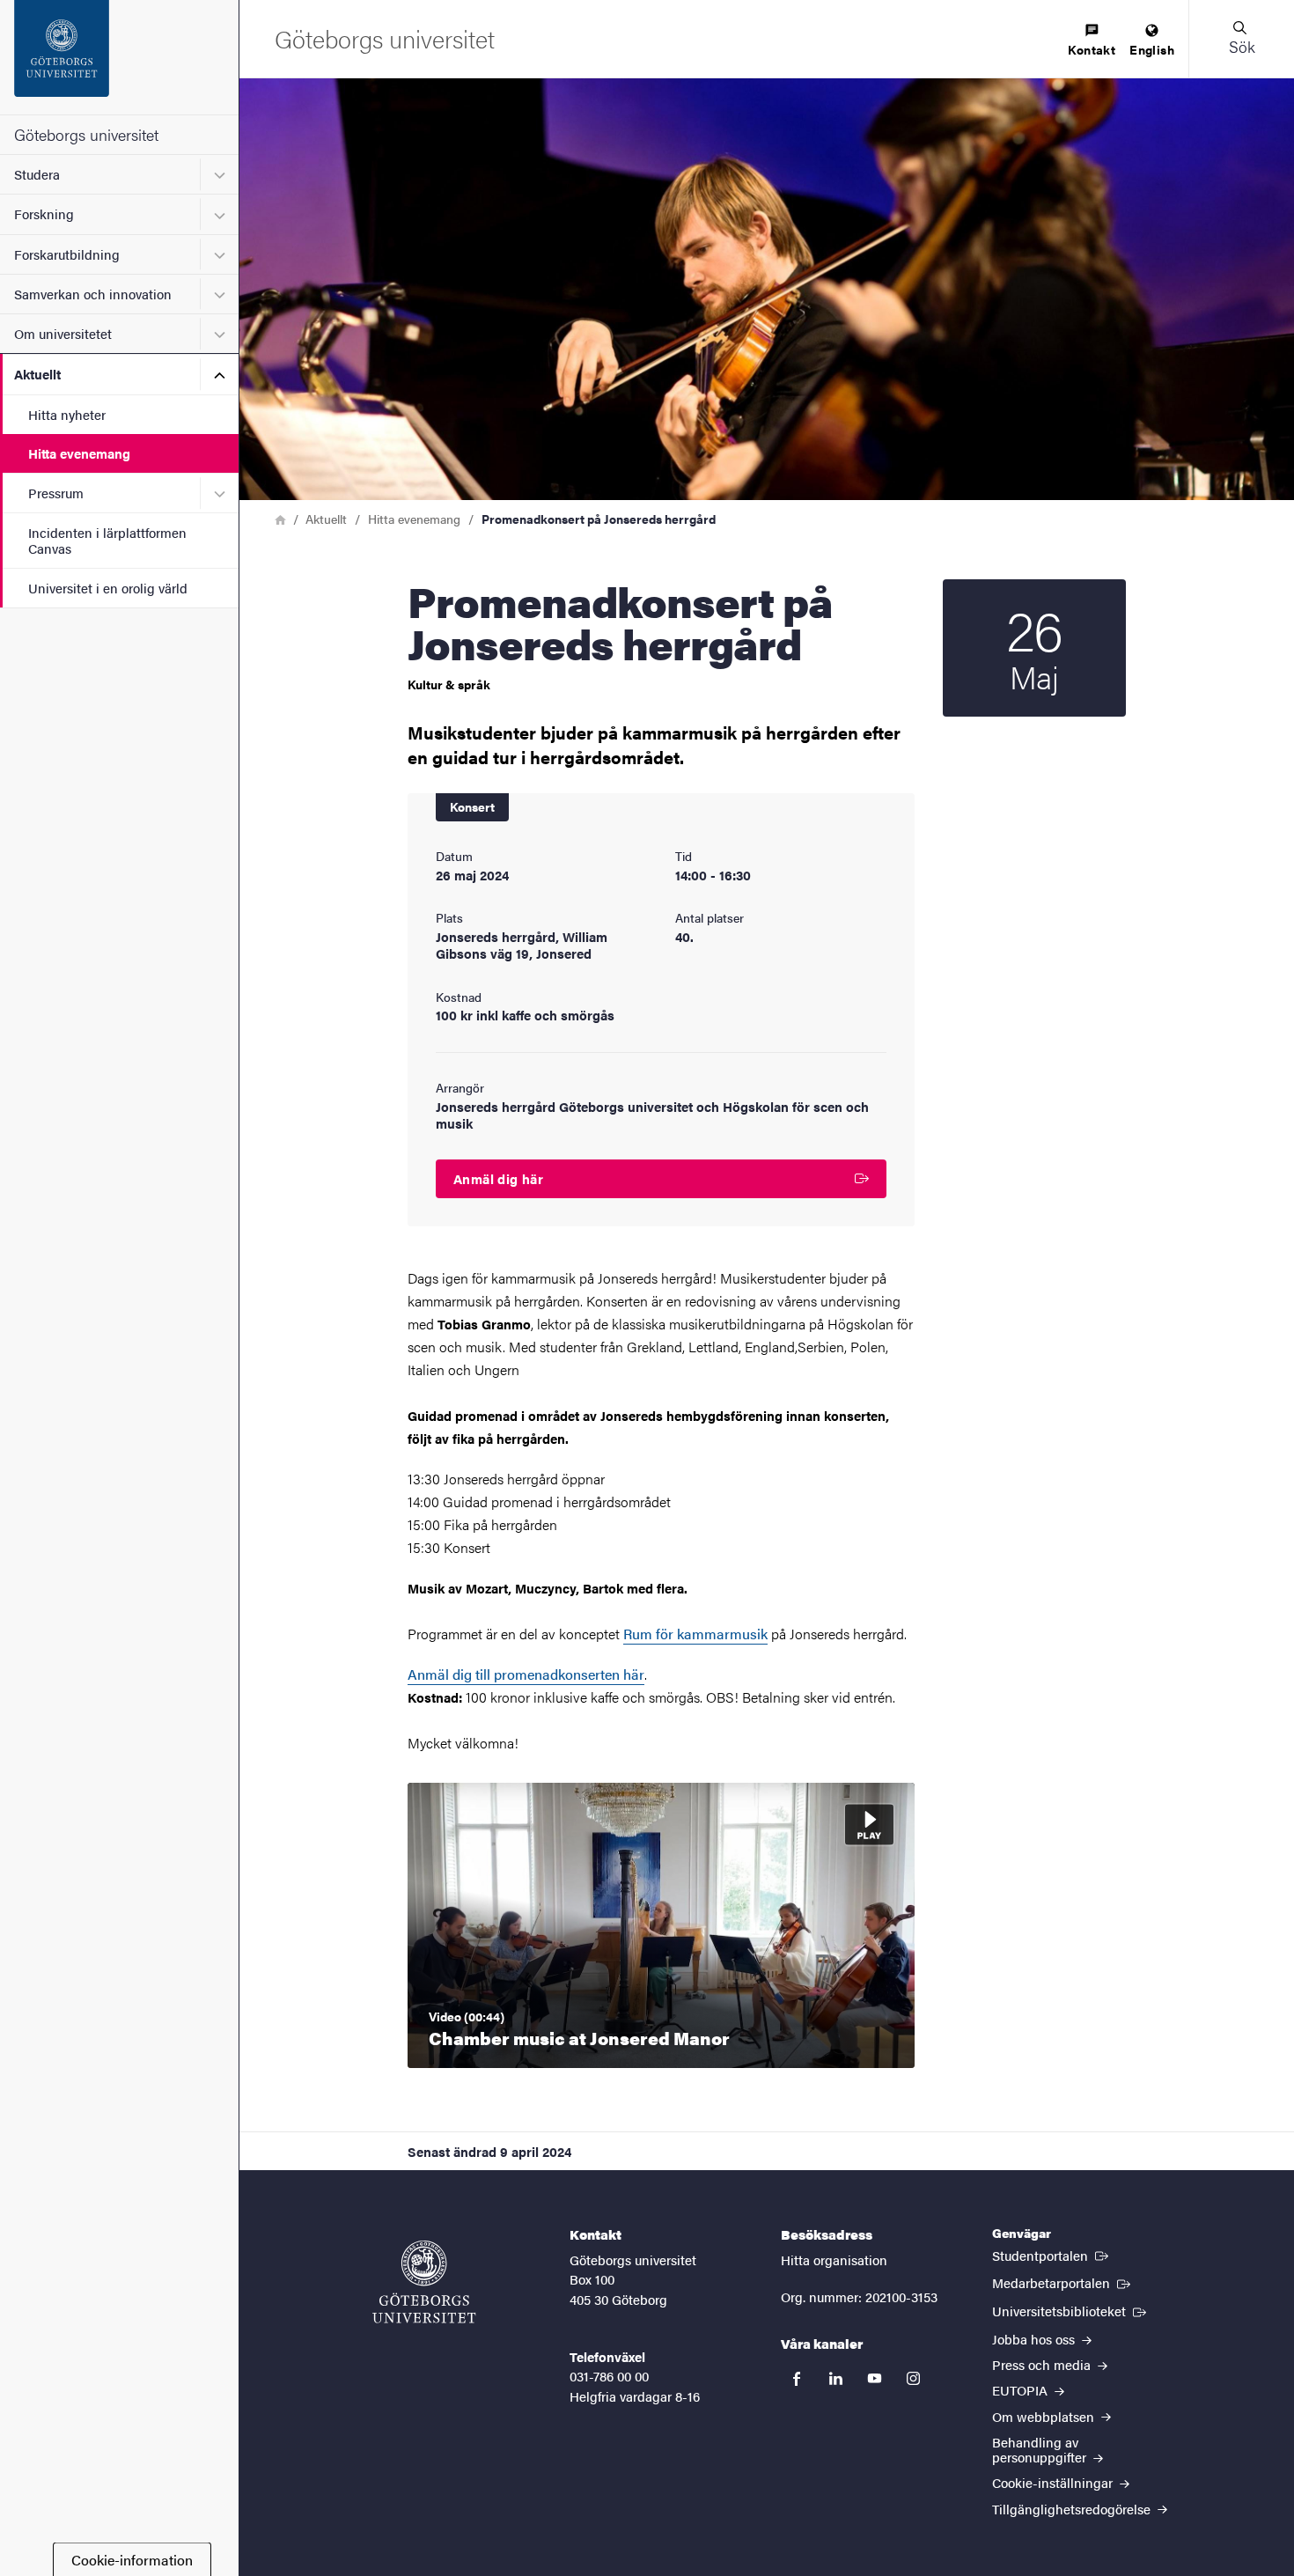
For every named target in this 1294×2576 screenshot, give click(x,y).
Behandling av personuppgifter (1041, 2449)
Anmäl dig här (498, 1178)
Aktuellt (37, 374)
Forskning (44, 213)
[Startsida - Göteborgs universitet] (119, 57)
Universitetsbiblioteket (1071, 2310)
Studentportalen (1052, 2255)
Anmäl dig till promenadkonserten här (526, 1674)
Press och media (1043, 2364)
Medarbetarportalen (1063, 2282)
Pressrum (56, 493)
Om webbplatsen (1045, 2416)
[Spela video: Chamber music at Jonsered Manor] (661, 1925)
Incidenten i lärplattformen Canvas (107, 540)
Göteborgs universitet (86, 134)
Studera (37, 174)
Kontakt (1092, 49)
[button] (1241, 39)
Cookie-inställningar (1054, 2482)
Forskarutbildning (67, 254)
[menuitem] (1092, 41)
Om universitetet (63, 333)
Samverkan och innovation (93, 294)
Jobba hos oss (1035, 2339)
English (1152, 49)
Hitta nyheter (67, 414)
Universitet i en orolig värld (108, 588)
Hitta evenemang (79, 453)
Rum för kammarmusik (695, 1634)
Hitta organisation (834, 2260)
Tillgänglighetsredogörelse (1073, 2509)
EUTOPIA (1022, 2390)
